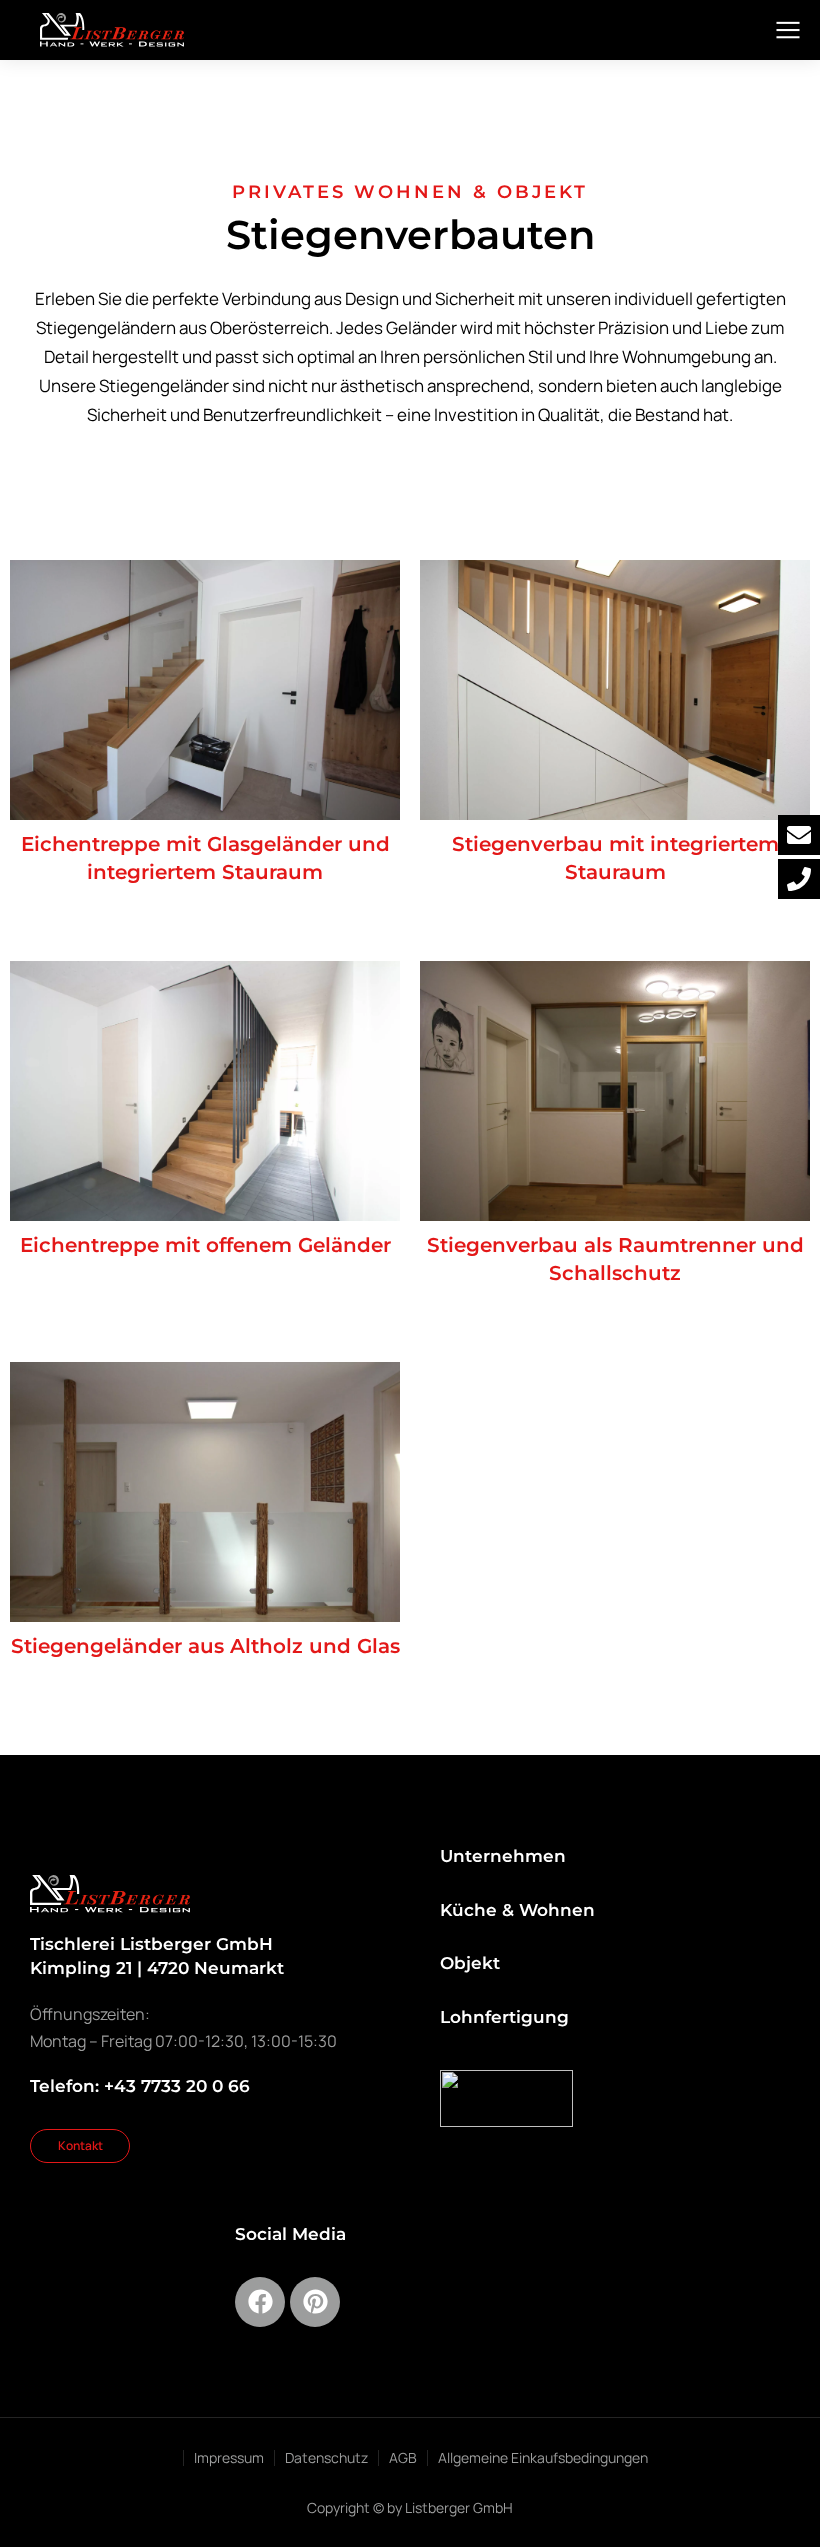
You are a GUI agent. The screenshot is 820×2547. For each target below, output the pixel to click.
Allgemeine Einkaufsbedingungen (543, 2457)
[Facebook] (260, 2302)
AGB (403, 2457)
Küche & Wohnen (517, 1910)
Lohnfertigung (504, 2017)
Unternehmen (503, 1856)
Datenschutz (326, 2457)
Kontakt (80, 2145)
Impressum (229, 2457)
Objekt (470, 1963)
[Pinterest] (315, 2302)
